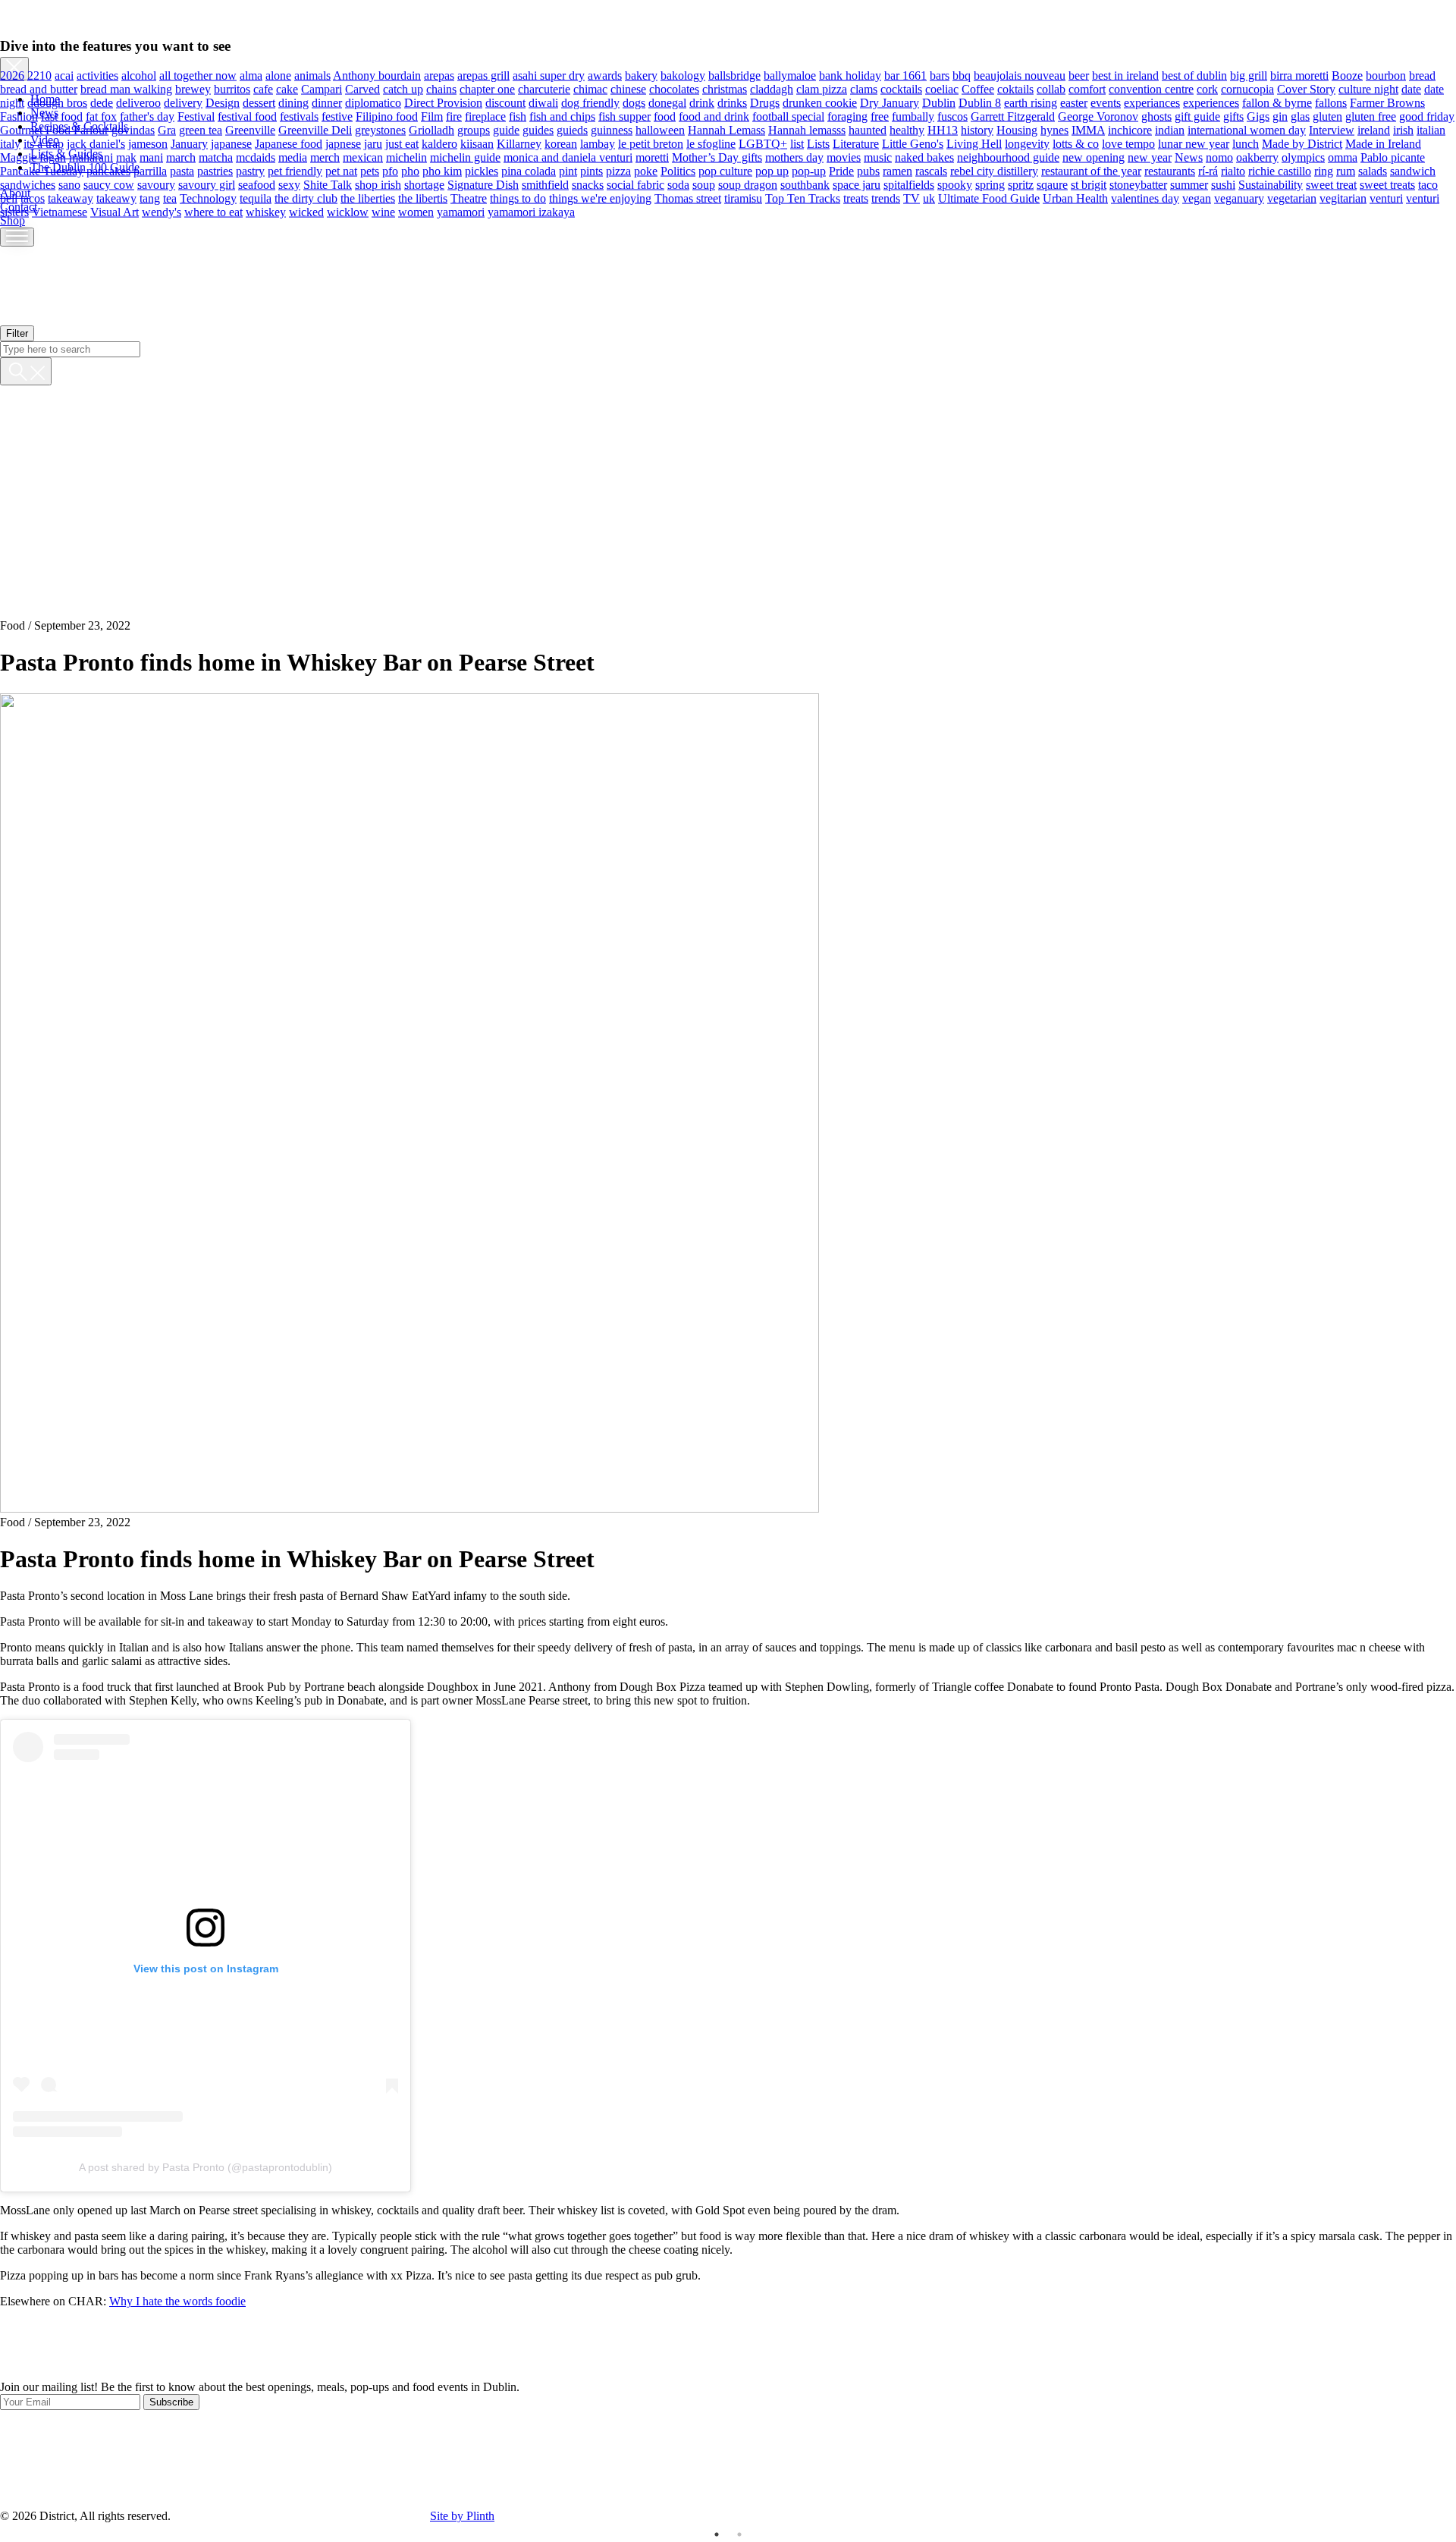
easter (1074, 102)
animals (312, 75)
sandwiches (28, 184)
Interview (1332, 129)
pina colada (529, 170)
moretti (652, 157)
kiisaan (477, 143)
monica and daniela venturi (568, 157)
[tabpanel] (728, 2395)
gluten (1327, 116)
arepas (439, 75)
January (189, 143)
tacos (33, 198)
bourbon (1386, 75)
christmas (725, 88)
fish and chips (562, 116)
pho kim (442, 170)
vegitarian (1343, 198)
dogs (634, 102)
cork (1207, 88)
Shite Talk (328, 184)
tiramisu (743, 198)
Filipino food (387, 116)
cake (287, 88)
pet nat (341, 170)
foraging (847, 116)
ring (1324, 170)
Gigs (1258, 116)
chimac (590, 88)
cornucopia (1247, 88)
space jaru (857, 184)
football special (788, 116)
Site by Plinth (462, 2516)
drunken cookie (820, 102)
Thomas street (688, 198)
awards (605, 75)
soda (678, 184)
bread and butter (39, 88)
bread (1422, 75)
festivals (299, 116)
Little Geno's (913, 143)
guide (506, 129)
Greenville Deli (315, 129)
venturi (1386, 198)
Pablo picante (1393, 157)
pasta (182, 170)
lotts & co (1076, 143)
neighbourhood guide (1008, 157)
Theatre (469, 198)
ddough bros (57, 102)
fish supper (624, 116)
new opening (1094, 157)
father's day (147, 116)
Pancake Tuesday (42, 170)
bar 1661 (905, 75)
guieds (572, 129)
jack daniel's (96, 143)
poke (646, 170)
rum (1346, 170)
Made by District (1302, 143)
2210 (39, 75)
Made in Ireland (1383, 143)
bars (940, 75)
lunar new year (1194, 143)
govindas (133, 129)
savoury (156, 184)
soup (704, 184)
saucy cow (109, 184)
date (1411, 88)
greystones (380, 129)
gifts (1233, 116)
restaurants (1170, 170)
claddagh (772, 88)
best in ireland (1125, 75)
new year (1150, 157)
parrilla (150, 170)
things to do (518, 198)
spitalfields (909, 184)
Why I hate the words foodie (177, 2301)
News (1189, 157)
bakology (683, 75)
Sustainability (1271, 184)
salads (1373, 170)
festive (337, 116)
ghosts (1156, 116)
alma (251, 75)
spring (990, 184)
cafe (263, 88)
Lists (818, 143)
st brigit (1089, 184)
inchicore (1130, 129)
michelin (406, 157)
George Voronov (1098, 116)
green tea (201, 129)
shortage (424, 184)
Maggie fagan (33, 157)
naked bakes (924, 157)
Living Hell (974, 143)
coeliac (942, 88)
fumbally (913, 116)
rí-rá (1208, 170)
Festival (196, 116)
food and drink (714, 116)
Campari (322, 88)
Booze (1347, 75)
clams (864, 88)
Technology (208, 198)
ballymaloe (790, 75)
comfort (1087, 88)
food (665, 116)
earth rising (1031, 102)
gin (1280, 116)
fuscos (952, 116)
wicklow (348, 211)
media (293, 157)
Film (432, 116)
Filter (17, 333)
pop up (772, 170)
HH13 (943, 129)
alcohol (139, 75)
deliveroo (138, 102)
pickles (482, 170)
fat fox (101, 116)
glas (1300, 116)
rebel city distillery (994, 170)
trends (886, 198)
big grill (1249, 75)
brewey (193, 88)
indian (1170, 129)
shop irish (378, 184)
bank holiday (850, 75)
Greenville (250, 129)
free (880, 116)
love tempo (1128, 143)
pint (568, 170)
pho (410, 170)
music (878, 157)
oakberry (1257, 157)
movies (844, 157)
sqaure (1052, 184)
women (416, 211)
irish (1403, 129)
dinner (327, 102)
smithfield (545, 184)
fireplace (485, 116)
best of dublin (1194, 75)
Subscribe (171, 2402)
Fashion (19, 116)
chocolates (674, 88)
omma (1343, 157)
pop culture (725, 170)
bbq (962, 75)
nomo (1219, 157)
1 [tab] (717, 2534)
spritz (1021, 184)
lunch (1246, 143)
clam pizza (822, 88)
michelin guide (465, 157)
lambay (598, 143)
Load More (728, 2345)
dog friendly (590, 102)
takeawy (116, 198)
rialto (1233, 170)
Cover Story (1306, 88)
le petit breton (651, 143)
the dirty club (306, 198)
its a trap (44, 143)
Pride (841, 170)
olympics (1303, 157)
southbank (805, 184)
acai (64, 75)
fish (518, 116)
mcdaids (256, 157)
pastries (215, 170)
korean (561, 143)
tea (170, 198)
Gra (167, 129)
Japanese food (289, 143)
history (977, 129)
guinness (612, 129)
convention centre (1151, 88)
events (1106, 102)
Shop (13, 220)
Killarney (519, 143)
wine (383, 211)
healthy (907, 129)
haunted (868, 129)
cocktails (901, 88)
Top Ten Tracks (803, 198)
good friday (1427, 116)
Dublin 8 (980, 102)
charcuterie (544, 88)
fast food (62, 116)
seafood (257, 184)
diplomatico (373, 102)
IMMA (1088, 129)
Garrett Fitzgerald (1013, 116)
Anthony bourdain (377, 75)
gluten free (1371, 116)
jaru (373, 143)
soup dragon (748, 184)
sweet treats (1387, 184)
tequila (256, 198)
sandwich (1413, 170)
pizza (618, 170)
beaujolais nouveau (1020, 75)
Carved (362, 88)
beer (1079, 75)
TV (912, 198)
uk (929, 198)
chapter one (487, 88)
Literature (856, 143)
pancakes (108, 170)
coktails (1015, 88)
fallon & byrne (1277, 102)
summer (1189, 184)
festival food (247, 116)
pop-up (809, 170)
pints (591, 170)
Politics (678, 170)
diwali (543, 102)
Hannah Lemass (726, 129)
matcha (216, 157)
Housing (1017, 129)
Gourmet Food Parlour (54, 129)
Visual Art (115, 211)
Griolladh (431, 129)
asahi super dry (549, 75)
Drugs (765, 102)
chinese (628, 88)
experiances (1152, 102)
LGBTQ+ (763, 143)
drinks (732, 102)
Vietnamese (60, 211)
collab (1051, 88)
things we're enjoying (600, 198)
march (181, 157)
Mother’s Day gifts (717, 157)
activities (97, 75)
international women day (1247, 129)
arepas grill (483, 75)
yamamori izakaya (531, 211)
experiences (1211, 102)
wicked (306, 211)
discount (505, 102)
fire (454, 116)
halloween (660, 129)
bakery (641, 75)
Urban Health (1075, 198)
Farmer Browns (1387, 102)
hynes (1054, 129)
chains (441, 88)
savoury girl (207, 184)
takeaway (71, 198)
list (797, 143)
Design (223, 102)
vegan (1197, 198)
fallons (1331, 102)
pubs (868, 170)
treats (856, 198)
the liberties (368, 198)
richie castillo (1280, 170)
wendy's (162, 211)
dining (293, 102)
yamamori (461, 211)
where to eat (213, 211)
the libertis (423, 198)
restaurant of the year (1091, 170)
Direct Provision (443, 102)
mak (126, 157)
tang (150, 198)
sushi (1223, 184)
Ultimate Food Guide (989, 198)
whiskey (266, 211)
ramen (897, 170)
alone (278, 75)
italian (1431, 129)
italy (10, 143)
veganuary (1239, 198)
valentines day (1145, 198)
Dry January (890, 102)
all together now (198, 75)
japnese (343, 143)
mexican (363, 157)
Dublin (939, 102)
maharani (91, 157)
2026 (12, 75)
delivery (183, 102)
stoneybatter (1138, 184)
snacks (588, 184)
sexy (289, 184)
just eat (402, 143)
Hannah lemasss (807, 129)
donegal (667, 102)
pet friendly (295, 170)
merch (325, 157)
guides (538, 129)
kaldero (439, 143)
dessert (259, 102)
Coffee (978, 88)
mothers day (794, 157)
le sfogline (711, 143)
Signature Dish (483, 184)
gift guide (1197, 116)
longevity (1027, 143)
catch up (403, 88)
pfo (390, 170)
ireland (1374, 129)
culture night (1368, 88)
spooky (955, 184)
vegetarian (1292, 198)
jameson (148, 143)
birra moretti (1299, 75)
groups (474, 129)
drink (702, 102)
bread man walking (126, 88)
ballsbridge (734, 75)
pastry (250, 170)
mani (151, 157)
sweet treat (1331, 184)
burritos (232, 88)
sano (69, 184)
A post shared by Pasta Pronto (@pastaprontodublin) (206, 2167)
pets (370, 170)
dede (102, 102)
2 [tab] (739, 2534)
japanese (231, 143)
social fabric (635, 184)
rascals (931, 170)
